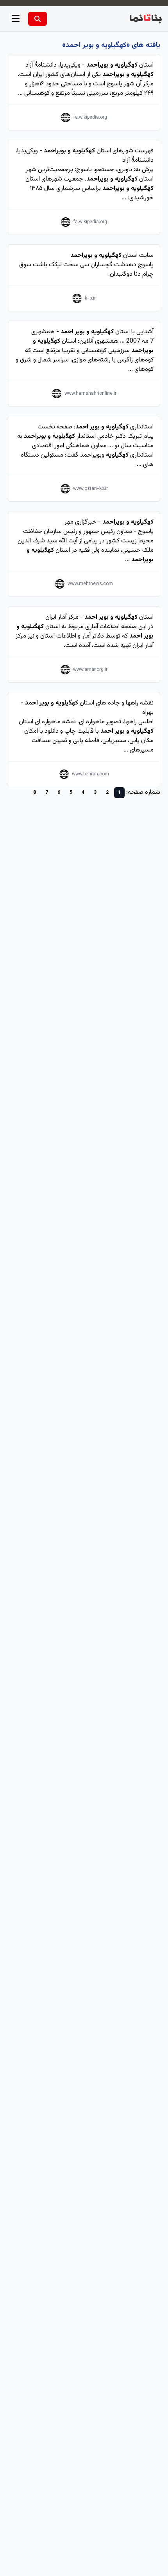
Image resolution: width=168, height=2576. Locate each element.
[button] (16, 19)
